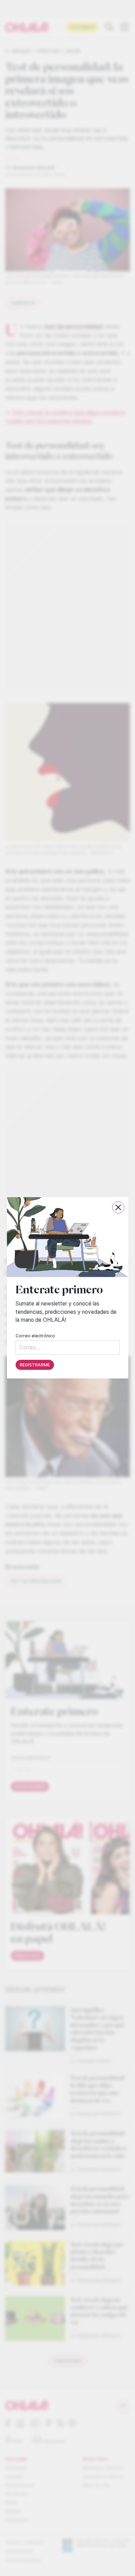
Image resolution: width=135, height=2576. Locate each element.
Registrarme (35, 1365)
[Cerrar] (118, 1207)
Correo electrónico (35, 1336)
